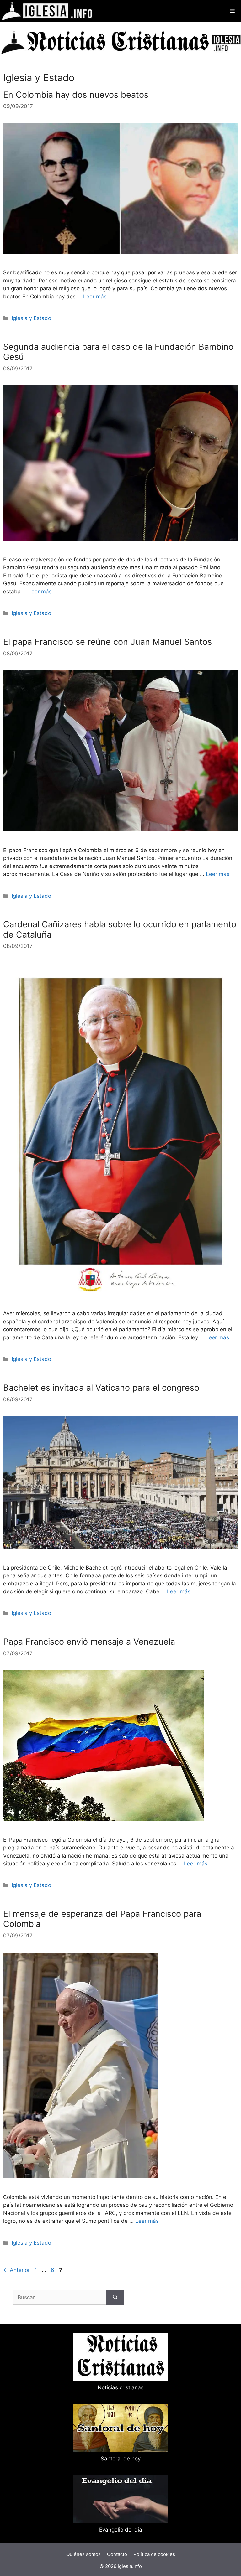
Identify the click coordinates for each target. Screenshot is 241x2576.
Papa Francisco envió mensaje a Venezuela (89, 1642)
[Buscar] (115, 2298)
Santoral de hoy (121, 2459)
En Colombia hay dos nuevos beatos (76, 95)
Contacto (117, 2554)
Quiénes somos (83, 2554)
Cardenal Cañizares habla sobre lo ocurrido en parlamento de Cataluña (120, 929)
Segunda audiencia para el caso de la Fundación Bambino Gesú (118, 352)
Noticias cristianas (121, 2387)
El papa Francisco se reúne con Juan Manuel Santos (107, 642)
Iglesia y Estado (31, 318)
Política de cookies (154, 2554)
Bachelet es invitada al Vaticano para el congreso (101, 1388)
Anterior (16, 2270)
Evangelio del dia (121, 2530)
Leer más (95, 297)
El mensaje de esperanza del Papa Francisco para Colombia (102, 1919)
